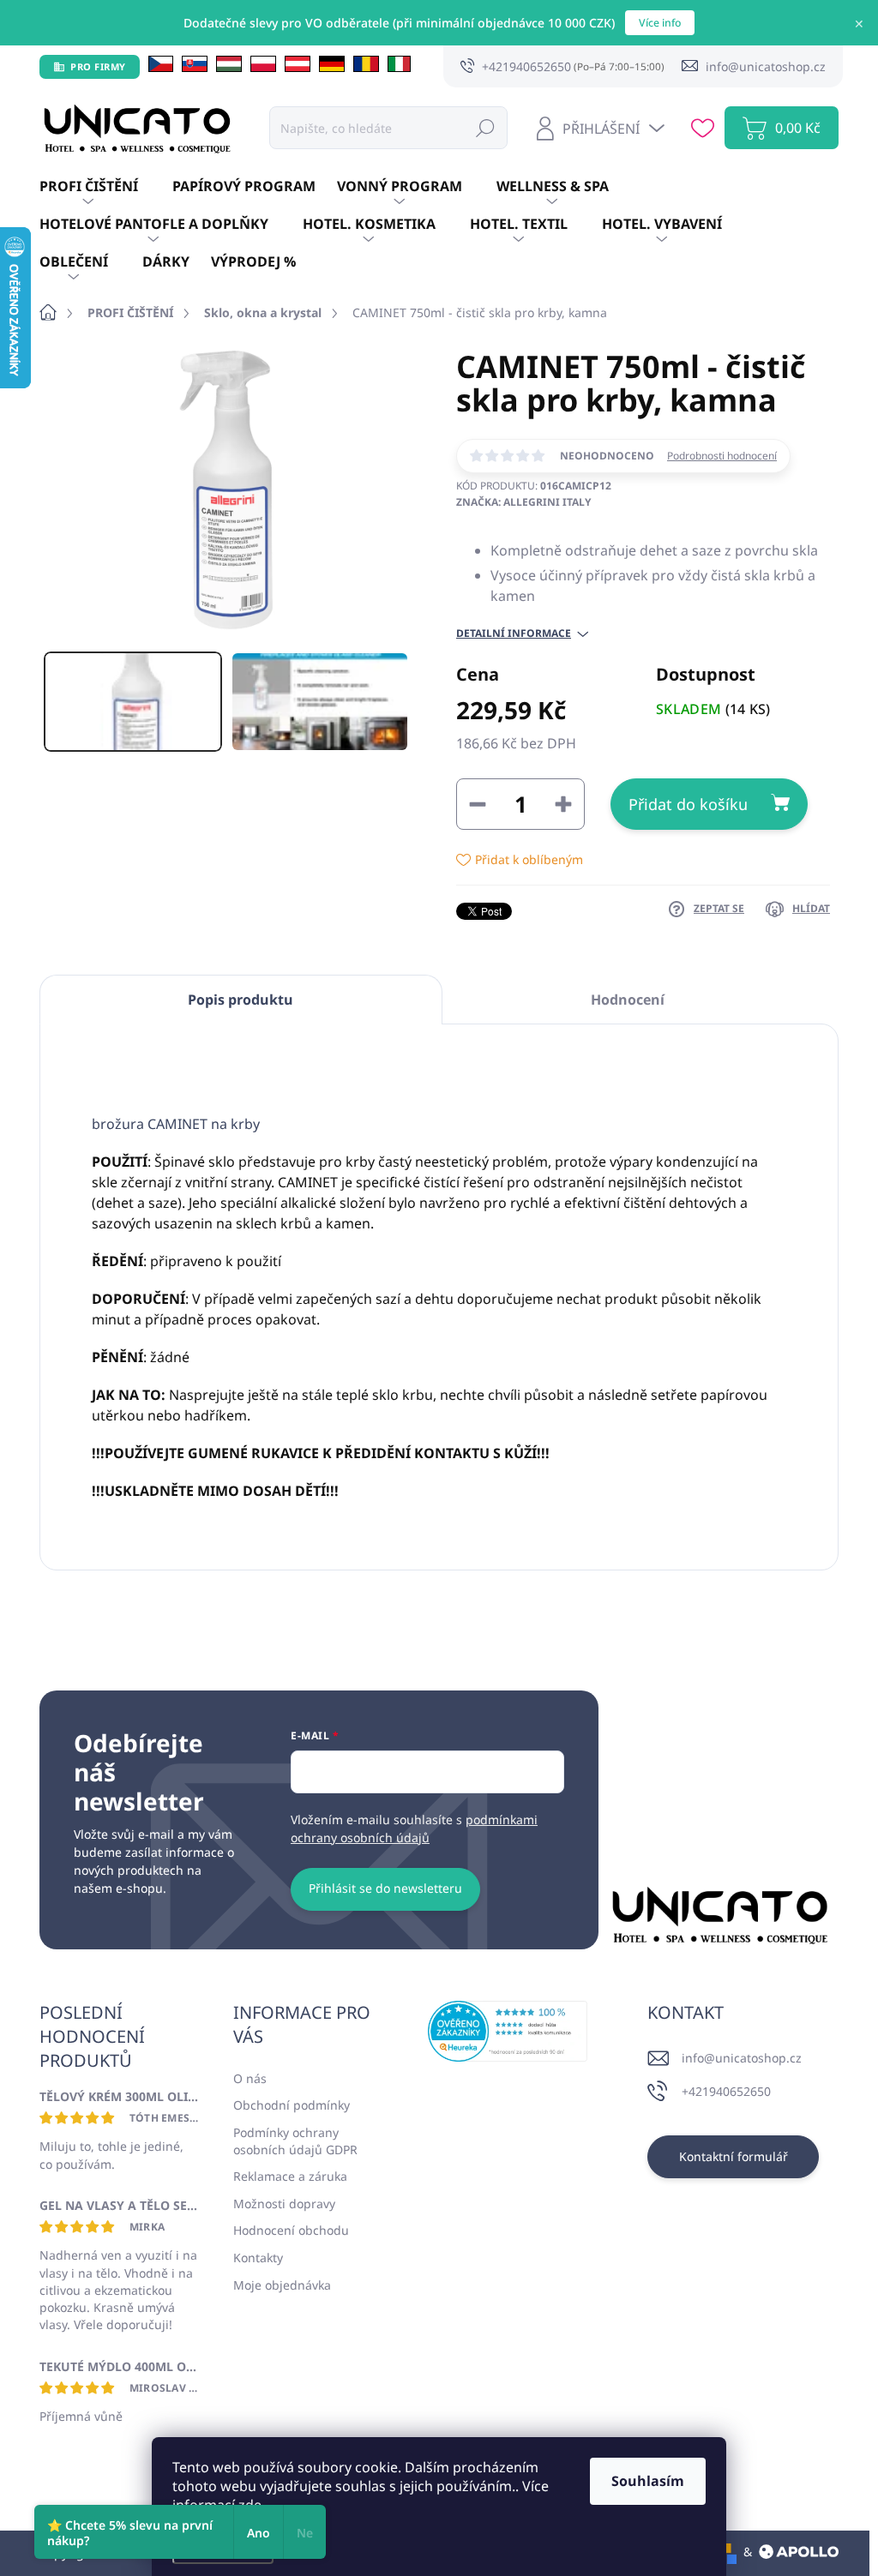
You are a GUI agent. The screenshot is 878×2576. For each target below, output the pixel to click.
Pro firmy (98, 66)
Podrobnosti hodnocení (722, 456)
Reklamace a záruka (290, 2176)
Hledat (485, 127)
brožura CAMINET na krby (176, 1124)
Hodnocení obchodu (291, 2230)
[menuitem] (106, 187)
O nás (250, 2078)
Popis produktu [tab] (241, 1000)
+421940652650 (726, 2091)
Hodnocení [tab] (628, 1000)
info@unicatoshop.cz (742, 2058)
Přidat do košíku (688, 804)
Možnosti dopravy (284, 2204)
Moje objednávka (282, 2285)
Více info (660, 23)
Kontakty (258, 2258)
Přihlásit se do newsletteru (385, 1888)
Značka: (523, 502)
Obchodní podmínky (292, 2105)
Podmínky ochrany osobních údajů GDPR (295, 2141)
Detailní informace (514, 633)
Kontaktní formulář (734, 2156)
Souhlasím (648, 2481)
